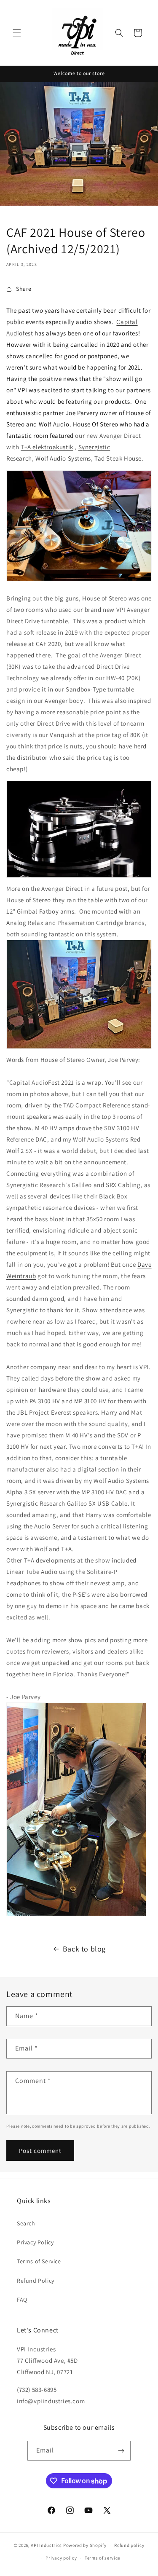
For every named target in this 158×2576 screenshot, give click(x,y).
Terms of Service (39, 2261)
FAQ (22, 2300)
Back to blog (84, 1949)
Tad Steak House (118, 458)
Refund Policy (36, 2281)
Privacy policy (61, 2558)
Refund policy (129, 2545)
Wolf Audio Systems (63, 458)
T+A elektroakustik (47, 447)
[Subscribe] (121, 2451)
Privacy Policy (35, 2242)
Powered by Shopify (85, 2545)
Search (26, 2223)
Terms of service (102, 2558)
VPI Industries (46, 2545)
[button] (17, 33)
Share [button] (24, 289)
